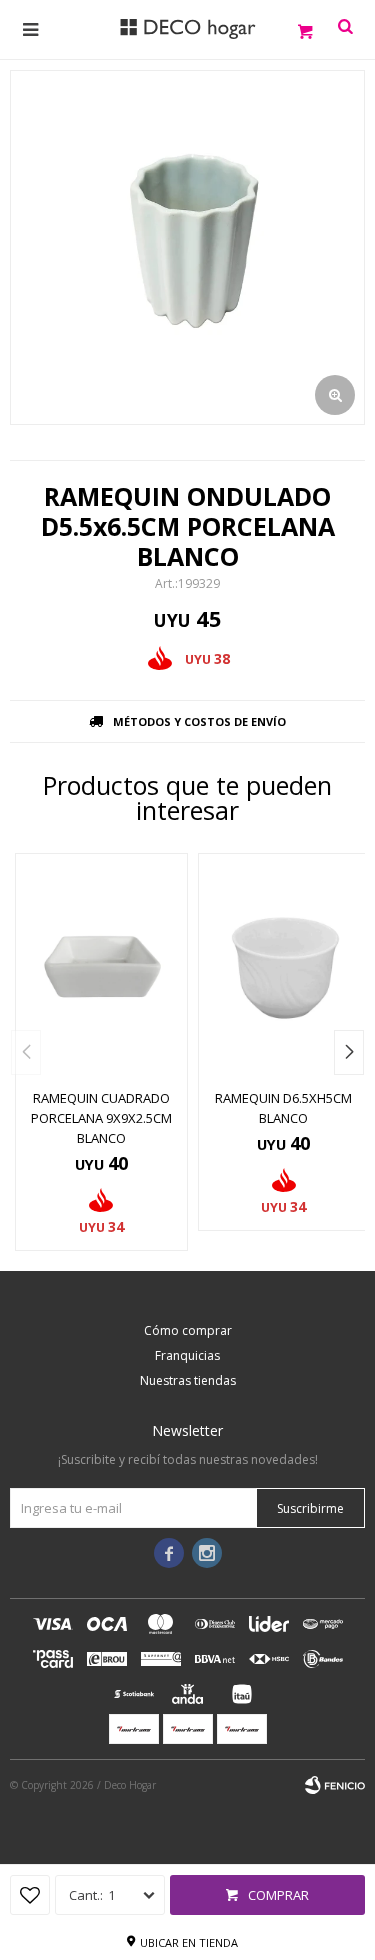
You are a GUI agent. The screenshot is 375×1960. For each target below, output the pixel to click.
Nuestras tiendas (188, 1380)
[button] (349, 1052)
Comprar (278, 1895)
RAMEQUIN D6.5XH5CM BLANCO (283, 1108)
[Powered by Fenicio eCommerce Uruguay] (335, 1785)
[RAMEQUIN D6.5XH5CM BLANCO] (284, 965)
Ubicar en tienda (189, 1942)
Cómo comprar (188, 1330)
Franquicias (187, 1355)
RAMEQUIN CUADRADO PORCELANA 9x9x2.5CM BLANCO (101, 1118)
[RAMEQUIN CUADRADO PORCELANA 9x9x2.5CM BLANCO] (101, 965)
